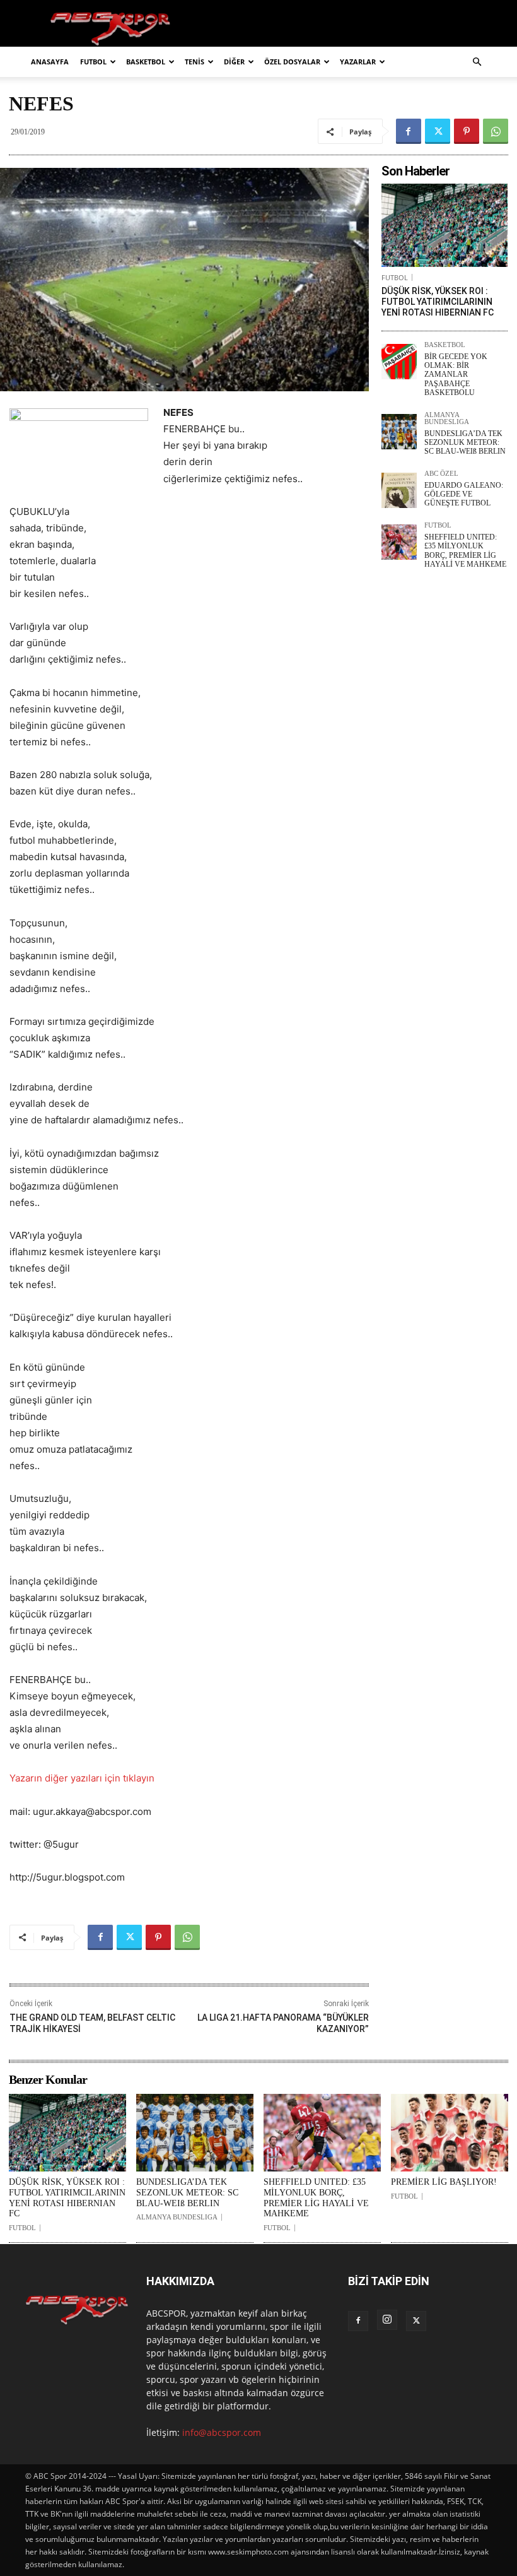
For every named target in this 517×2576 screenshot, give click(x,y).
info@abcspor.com (222, 2432)
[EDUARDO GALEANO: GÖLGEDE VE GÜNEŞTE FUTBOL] (399, 490)
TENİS (195, 62)
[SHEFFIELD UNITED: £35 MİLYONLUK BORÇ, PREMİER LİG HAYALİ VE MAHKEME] (399, 542)
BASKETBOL (146, 62)
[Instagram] (387, 2320)
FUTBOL (93, 62)
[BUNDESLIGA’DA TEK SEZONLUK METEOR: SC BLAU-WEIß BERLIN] (399, 432)
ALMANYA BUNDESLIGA (447, 418)
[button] (477, 62)
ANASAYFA (50, 62)
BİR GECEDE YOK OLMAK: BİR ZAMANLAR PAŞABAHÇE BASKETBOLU (456, 375)
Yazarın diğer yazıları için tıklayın (82, 1778)
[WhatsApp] (496, 131)
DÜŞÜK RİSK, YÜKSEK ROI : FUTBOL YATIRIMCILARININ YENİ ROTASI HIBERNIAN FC (438, 302)
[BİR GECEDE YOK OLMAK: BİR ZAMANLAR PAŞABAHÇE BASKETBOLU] (399, 362)
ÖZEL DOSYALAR (292, 62)
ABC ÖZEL (441, 474)
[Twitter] (438, 131)
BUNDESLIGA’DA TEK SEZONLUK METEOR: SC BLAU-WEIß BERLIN (465, 443)
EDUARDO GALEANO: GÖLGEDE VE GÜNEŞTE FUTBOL (464, 494)
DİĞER (234, 62)
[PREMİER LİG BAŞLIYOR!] (450, 2133)
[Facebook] (409, 131)
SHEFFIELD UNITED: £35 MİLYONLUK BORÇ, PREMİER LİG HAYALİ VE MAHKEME (465, 551)
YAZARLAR (358, 62)
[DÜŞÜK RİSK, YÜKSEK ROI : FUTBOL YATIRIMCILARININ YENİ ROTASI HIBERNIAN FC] (444, 225)
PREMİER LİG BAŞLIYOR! (444, 2182)
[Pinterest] (467, 131)
